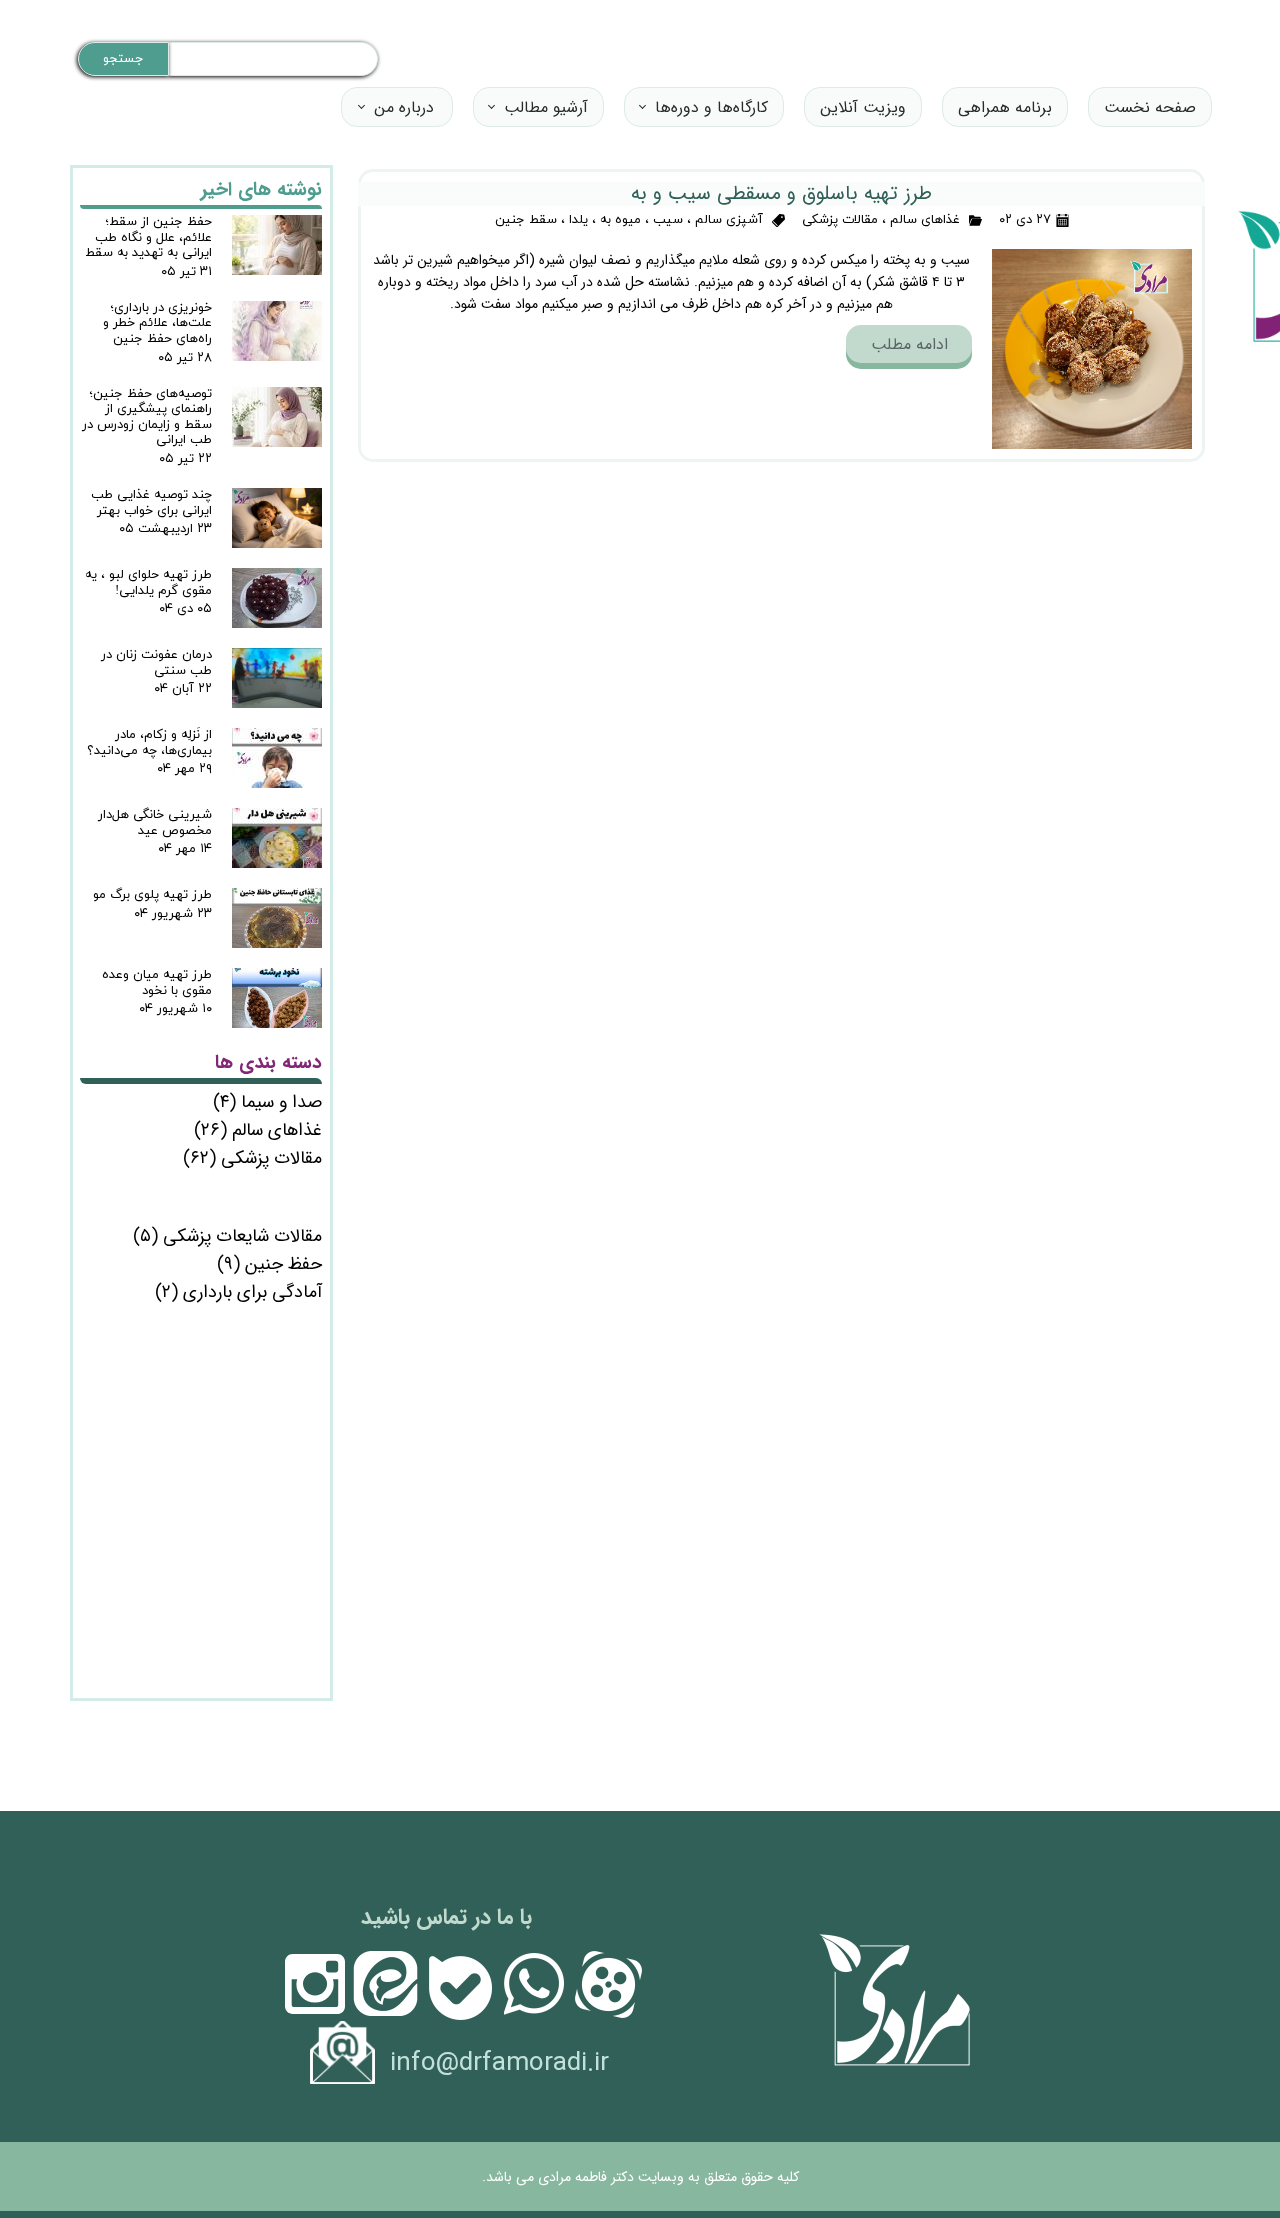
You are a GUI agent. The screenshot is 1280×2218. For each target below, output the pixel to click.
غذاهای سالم (925, 220)
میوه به (620, 220)
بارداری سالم (248, 1209)
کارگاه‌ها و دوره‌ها (711, 107)
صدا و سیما (267, 1102)
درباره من (404, 107)
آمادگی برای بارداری (238, 1292)
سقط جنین (526, 220)
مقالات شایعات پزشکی (227, 1236)
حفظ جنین (269, 1264)
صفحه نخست (1150, 107)
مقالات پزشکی (840, 220)
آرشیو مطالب (546, 107)
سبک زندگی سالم (229, 1184)
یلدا (578, 220)
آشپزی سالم (729, 220)
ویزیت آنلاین (863, 107)
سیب (668, 220)
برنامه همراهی (1005, 107)
